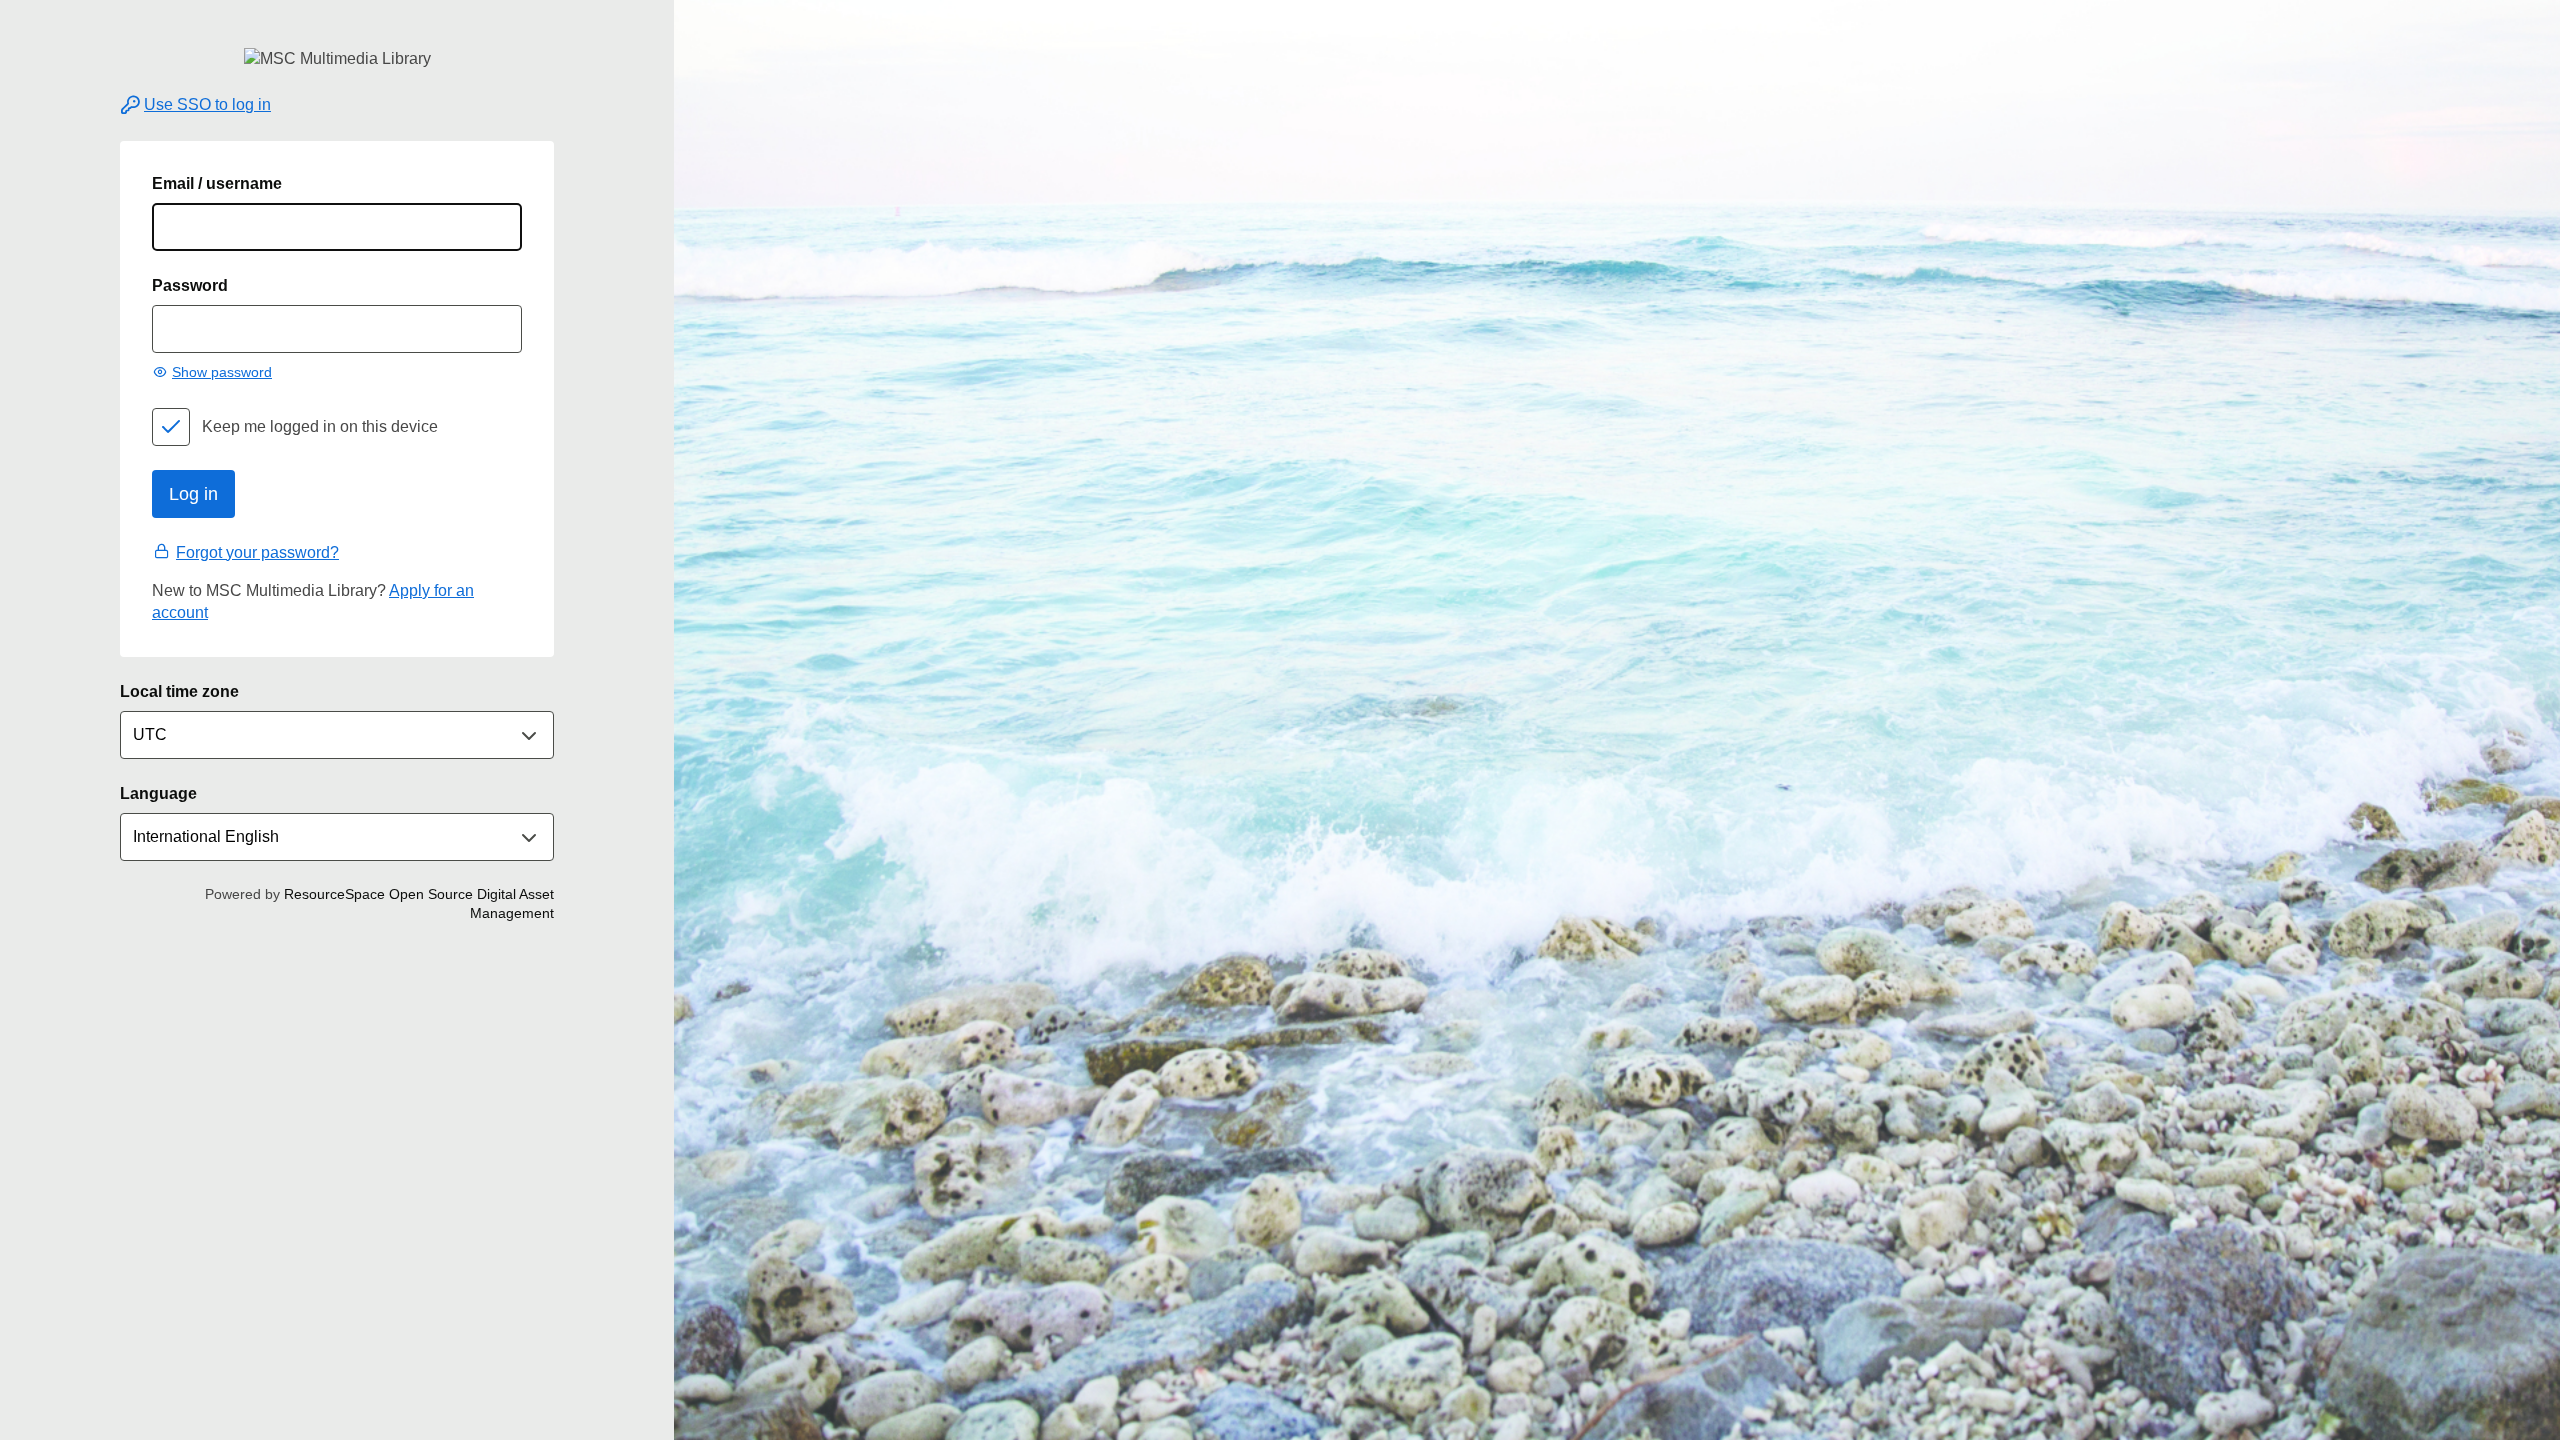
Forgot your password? (257, 552)
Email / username (217, 183)
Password (190, 285)
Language (158, 793)
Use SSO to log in (207, 104)
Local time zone (179, 691)
